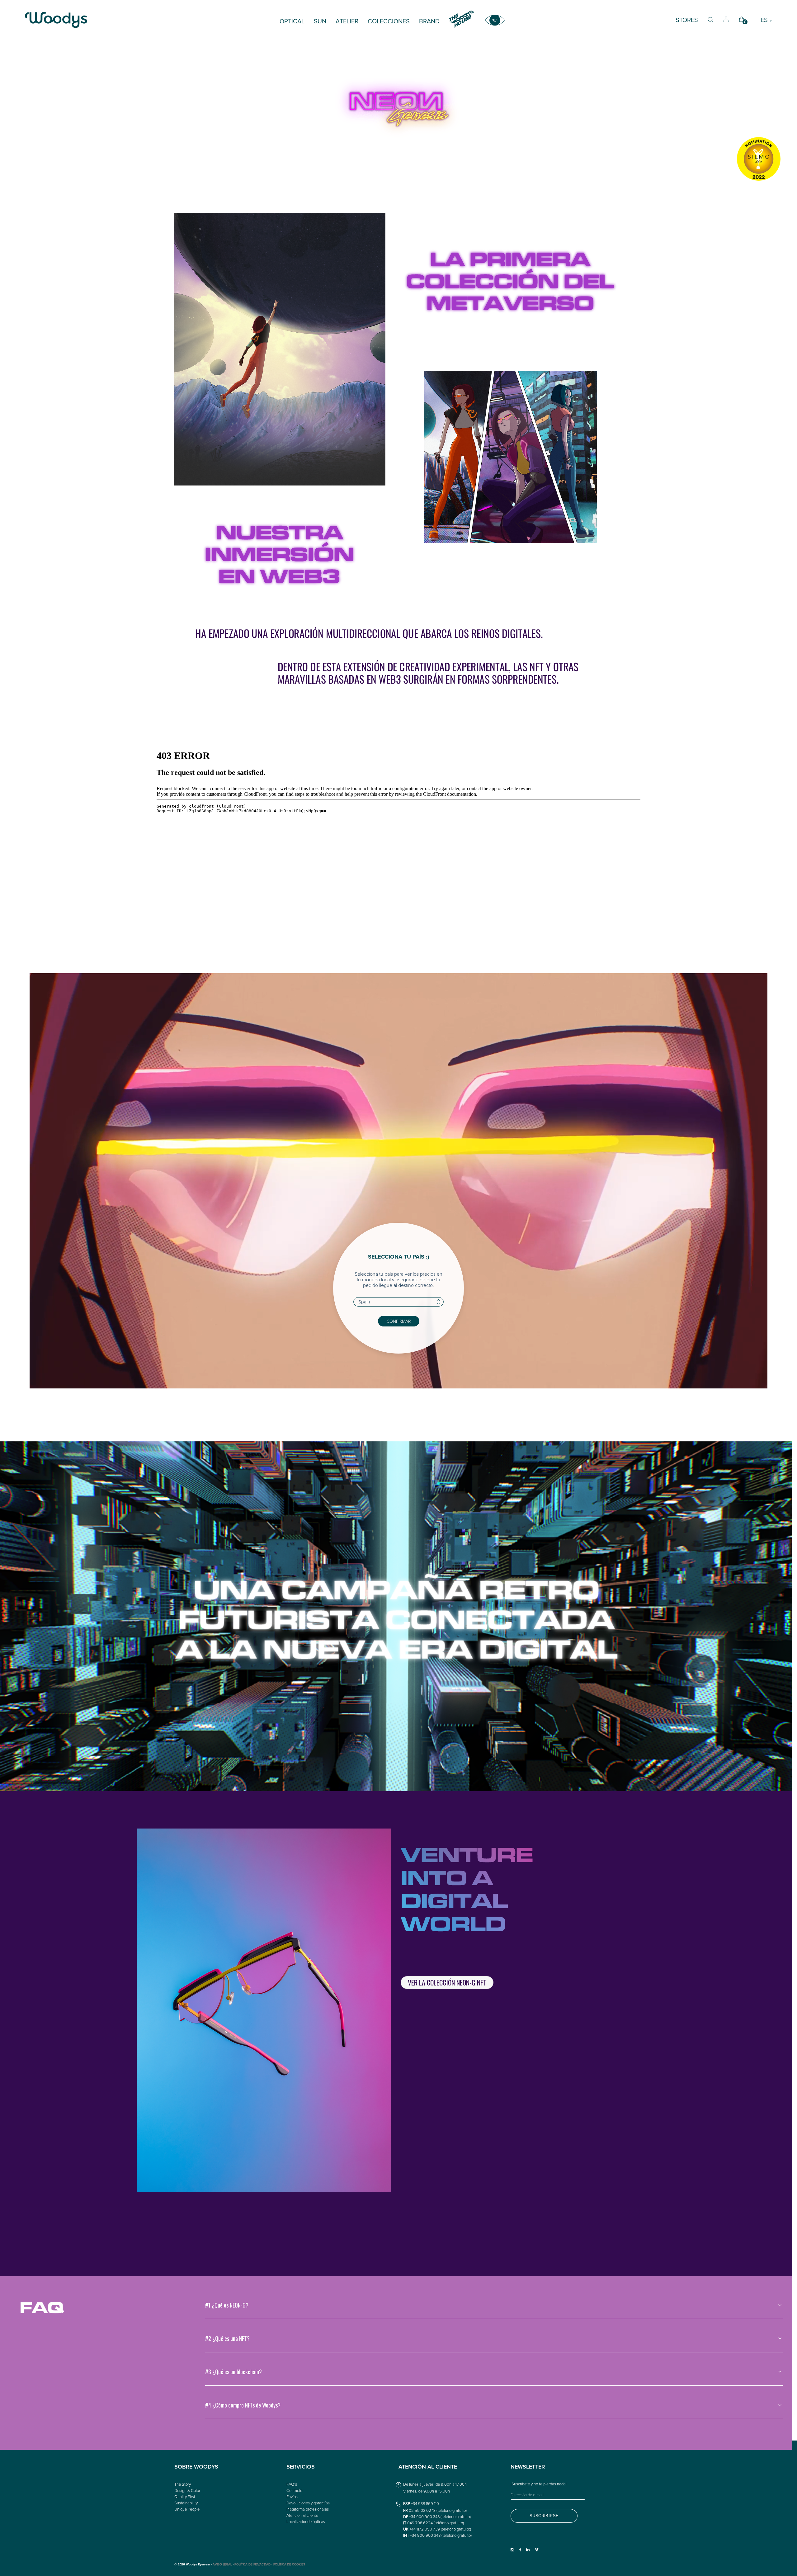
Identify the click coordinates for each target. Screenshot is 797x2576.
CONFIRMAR (399, 1321)
